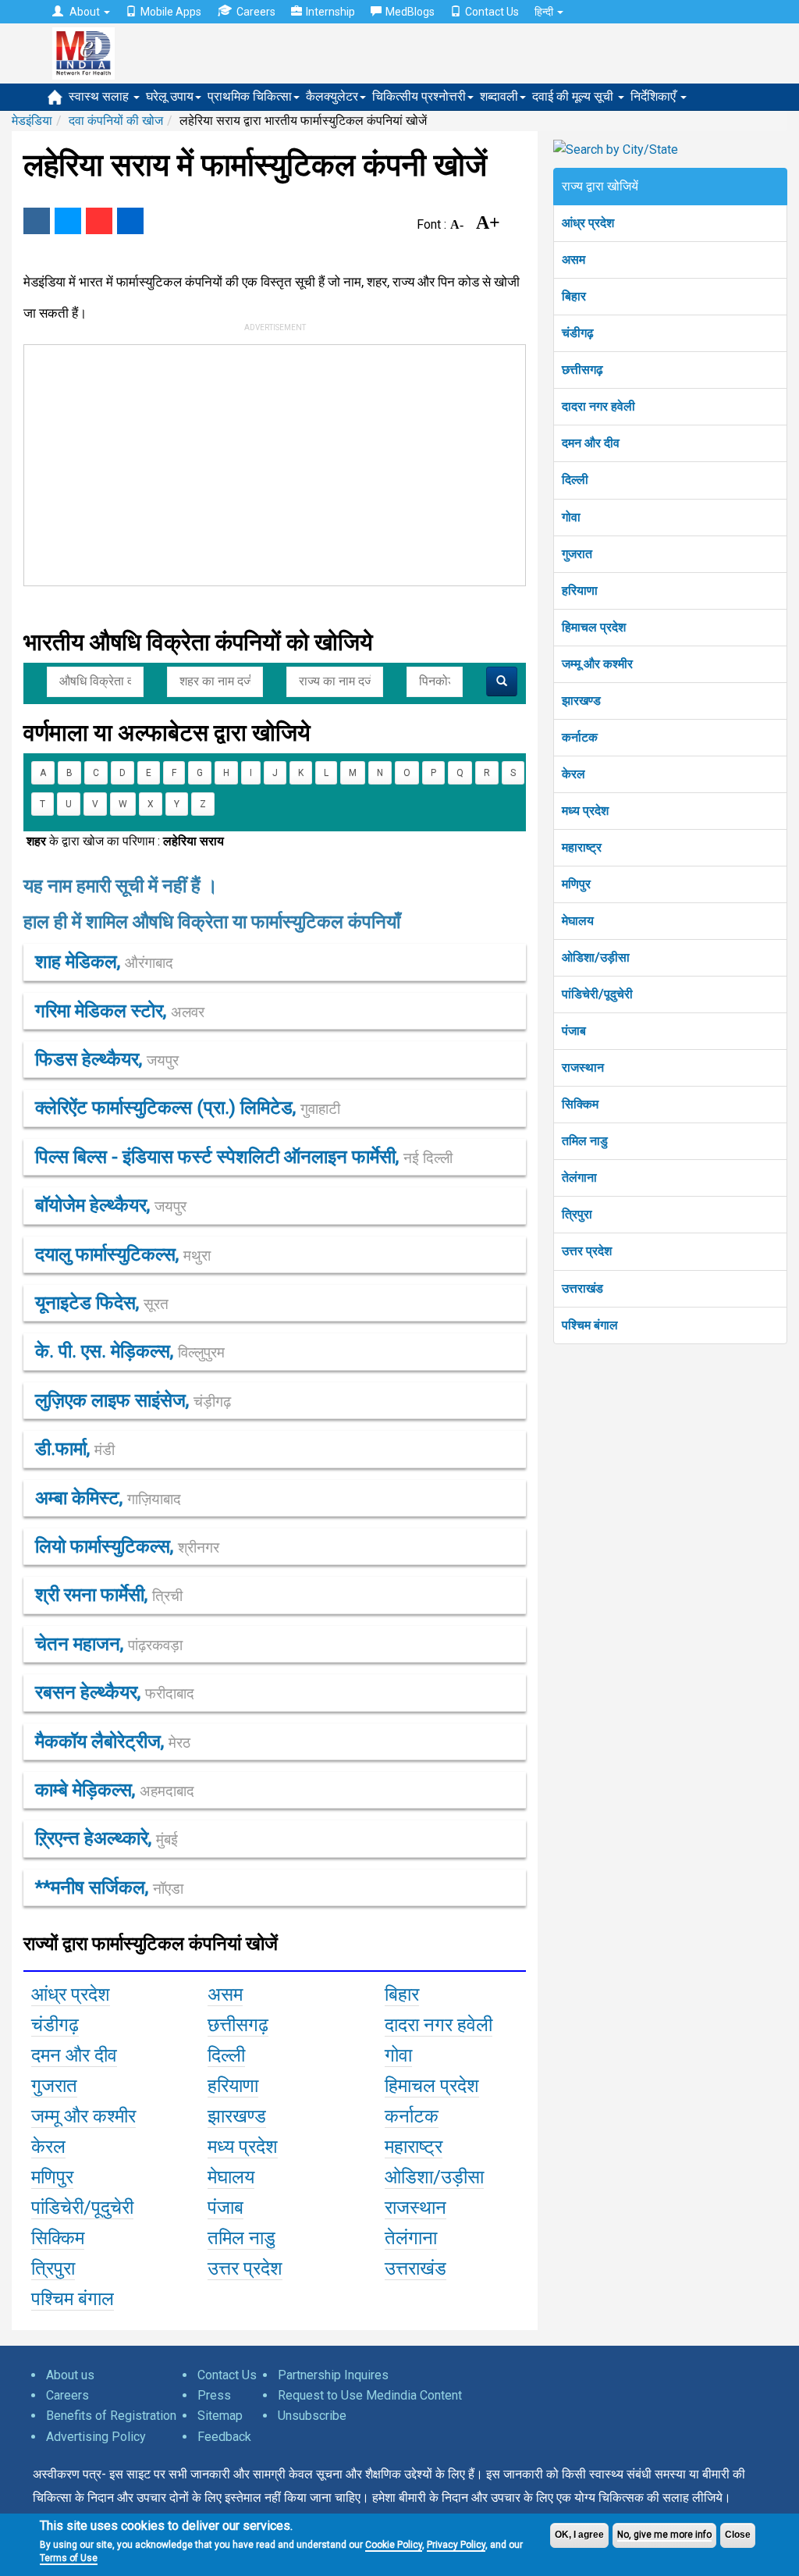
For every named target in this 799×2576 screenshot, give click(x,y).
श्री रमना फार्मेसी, (109, 1595)
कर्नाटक (580, 737)
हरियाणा (580, 591)
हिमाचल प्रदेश (594, 627)
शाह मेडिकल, (104, 962)
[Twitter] (68, 221)
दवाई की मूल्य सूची (574, 96)
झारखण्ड (581, 701)
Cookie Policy (394, 2545)
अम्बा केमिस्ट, (108, 1498)
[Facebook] (37, 221)
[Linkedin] (130, 221)
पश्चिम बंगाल (590, 1325)
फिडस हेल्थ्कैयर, (107, 1059)
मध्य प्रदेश (585, 811)
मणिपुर (576, 884)
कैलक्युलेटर (332, 96)
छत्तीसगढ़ (582, 370)
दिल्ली (575, 480)
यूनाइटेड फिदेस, (102, 1303)
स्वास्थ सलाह (100, 96)
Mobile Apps (171, 12)
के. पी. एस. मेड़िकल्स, (130, 1351)
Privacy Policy (456, 2545)
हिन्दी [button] (545, 12)
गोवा (571, 517)
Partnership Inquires (333, 2375)
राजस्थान (583, 1067)
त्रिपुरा (577, 1214)
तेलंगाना (579, 1178)
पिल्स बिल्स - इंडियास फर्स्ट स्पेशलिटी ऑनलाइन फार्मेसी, (244, 1157)
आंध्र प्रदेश (588, 223)
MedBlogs (410, 12)
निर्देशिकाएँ (655, 96)
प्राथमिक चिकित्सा (250, 96)
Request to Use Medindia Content (370, 2395)
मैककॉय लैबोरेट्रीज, (113, 1742)
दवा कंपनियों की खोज (116, 121)
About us (70, 2375)
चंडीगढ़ (578, 333)
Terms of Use (69, 2558)
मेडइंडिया (32, 121)
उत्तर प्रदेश (587, 1251)
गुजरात (577, 554)
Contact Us (492, 12)
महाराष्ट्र (582, 847)
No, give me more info (664, 2535)
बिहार (574, 296)
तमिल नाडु (585, 1141)
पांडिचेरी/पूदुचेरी (597, 994)
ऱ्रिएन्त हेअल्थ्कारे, (107, 1838)
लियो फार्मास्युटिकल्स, (127, 1546)
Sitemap (220, 2416)
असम (574, 260)
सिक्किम (580, 1104)
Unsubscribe (312, 2416)
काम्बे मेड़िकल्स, (115, 1790)
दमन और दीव (591, 443)
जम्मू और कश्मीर (597, 664)
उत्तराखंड (582, 1288)
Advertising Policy (96, 2437)
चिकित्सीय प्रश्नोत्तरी (419, 96)
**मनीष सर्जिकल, (109, 1888)
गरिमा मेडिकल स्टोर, (120, 1011)
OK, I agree (579, 2535)
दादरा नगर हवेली (598, 406)
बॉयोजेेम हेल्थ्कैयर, (111, 1205)
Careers (256, 12)
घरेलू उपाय (170, 96)
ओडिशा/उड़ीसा (596, 957)
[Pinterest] (99, 221)
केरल (574, 774)
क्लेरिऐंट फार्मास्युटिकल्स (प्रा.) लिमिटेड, (188, 1108)
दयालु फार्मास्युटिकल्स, (123, 1254)
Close (738, 2535)
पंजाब (574, 1031)
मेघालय (578, 921)
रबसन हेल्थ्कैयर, (115, 1692)
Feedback (224, 2437)
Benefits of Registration (111, 2416)
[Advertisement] (260, 462)
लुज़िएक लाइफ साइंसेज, (133, 1400)
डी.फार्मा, (75, 1449)
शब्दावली (499, 96)
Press (214, 2395)
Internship (330, 12)
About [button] (85, 12)
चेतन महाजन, (109, 1644)
